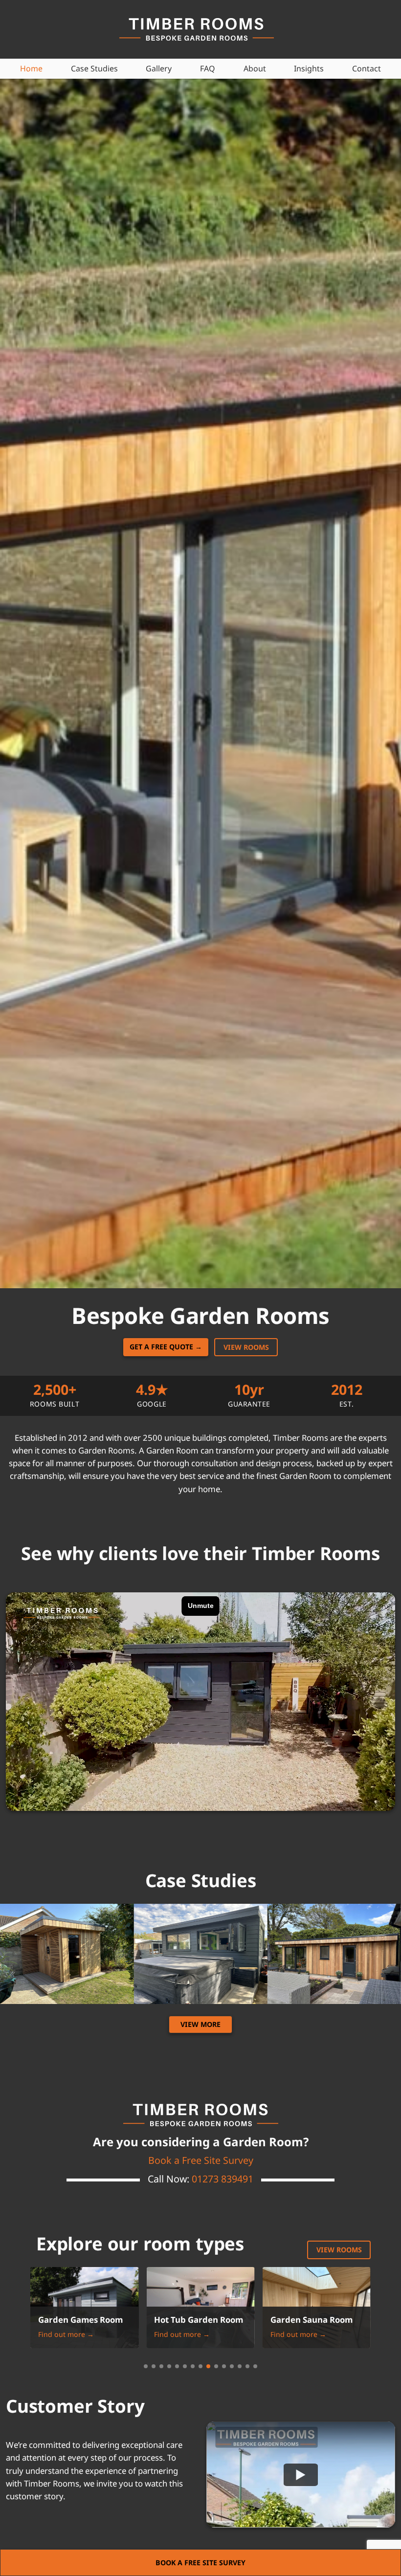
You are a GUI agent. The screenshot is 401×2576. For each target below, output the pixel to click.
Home (31, 68)
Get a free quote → (166, 1347)
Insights (309, 68)
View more (200, 2024)
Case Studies (94, 68)
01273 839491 (223, 2179)
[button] (146, 2366)
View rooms (246, 1347)
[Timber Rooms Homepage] (198, 29)
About (255, 68)
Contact (367, 68)
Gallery (159, 68)
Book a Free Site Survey (201, 2160)
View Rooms (339, 2250)
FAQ (208, 68)
